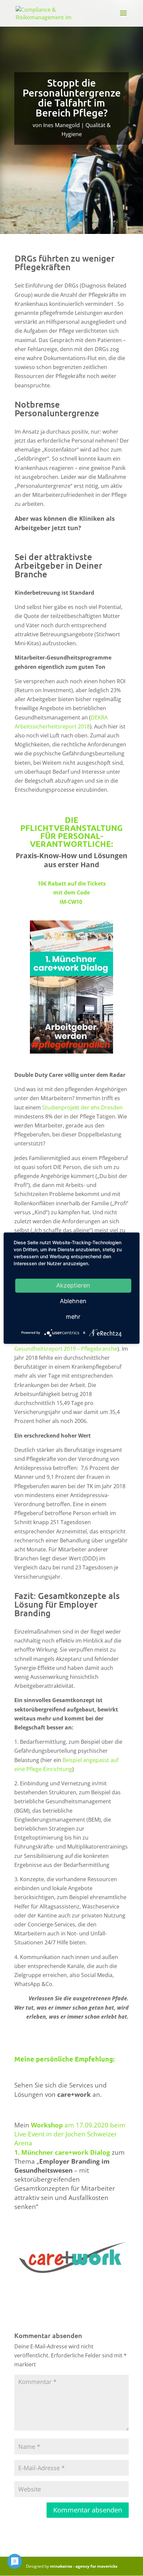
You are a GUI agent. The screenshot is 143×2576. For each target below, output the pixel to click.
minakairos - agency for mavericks (84, 2566)
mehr (73, 1317)
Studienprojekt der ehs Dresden (82, 1107)
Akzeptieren (73, 1285)
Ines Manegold (62, 125)
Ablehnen (73, 1301)
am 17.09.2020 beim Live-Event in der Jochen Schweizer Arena (70, 2134)
